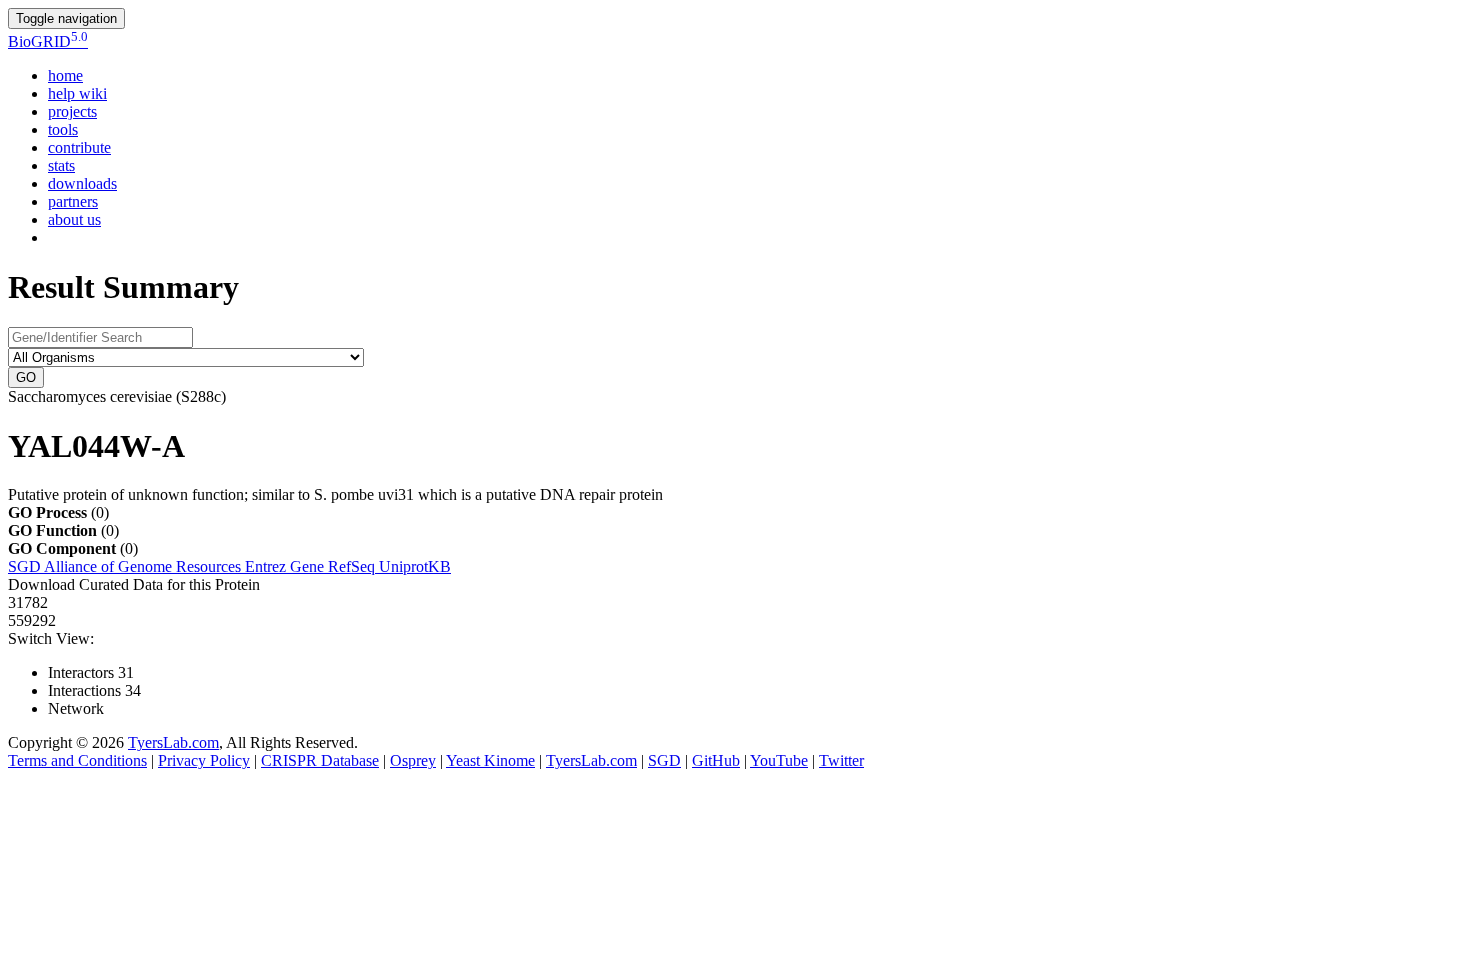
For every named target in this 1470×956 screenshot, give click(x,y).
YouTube (779, 760)
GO (26, 377)
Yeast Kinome (490, 760)
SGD (26, 566)
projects (72, 111)
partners (73, 201)
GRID (48, 41)
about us (74, 219)
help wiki (77, 93)
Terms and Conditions (77, 760)
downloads (82, 183)
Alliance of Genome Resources (144, 566)
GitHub (716, 760)
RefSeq (353, 566)
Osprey (413, 760)
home (65, 75)
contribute (79, 147)
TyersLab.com (173, 742)
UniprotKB (415, 566)
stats (61, 165)
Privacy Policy (204, 760)
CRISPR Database (320, 760)
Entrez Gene (286, 566)
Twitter (841, 760)
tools (63, 129)
